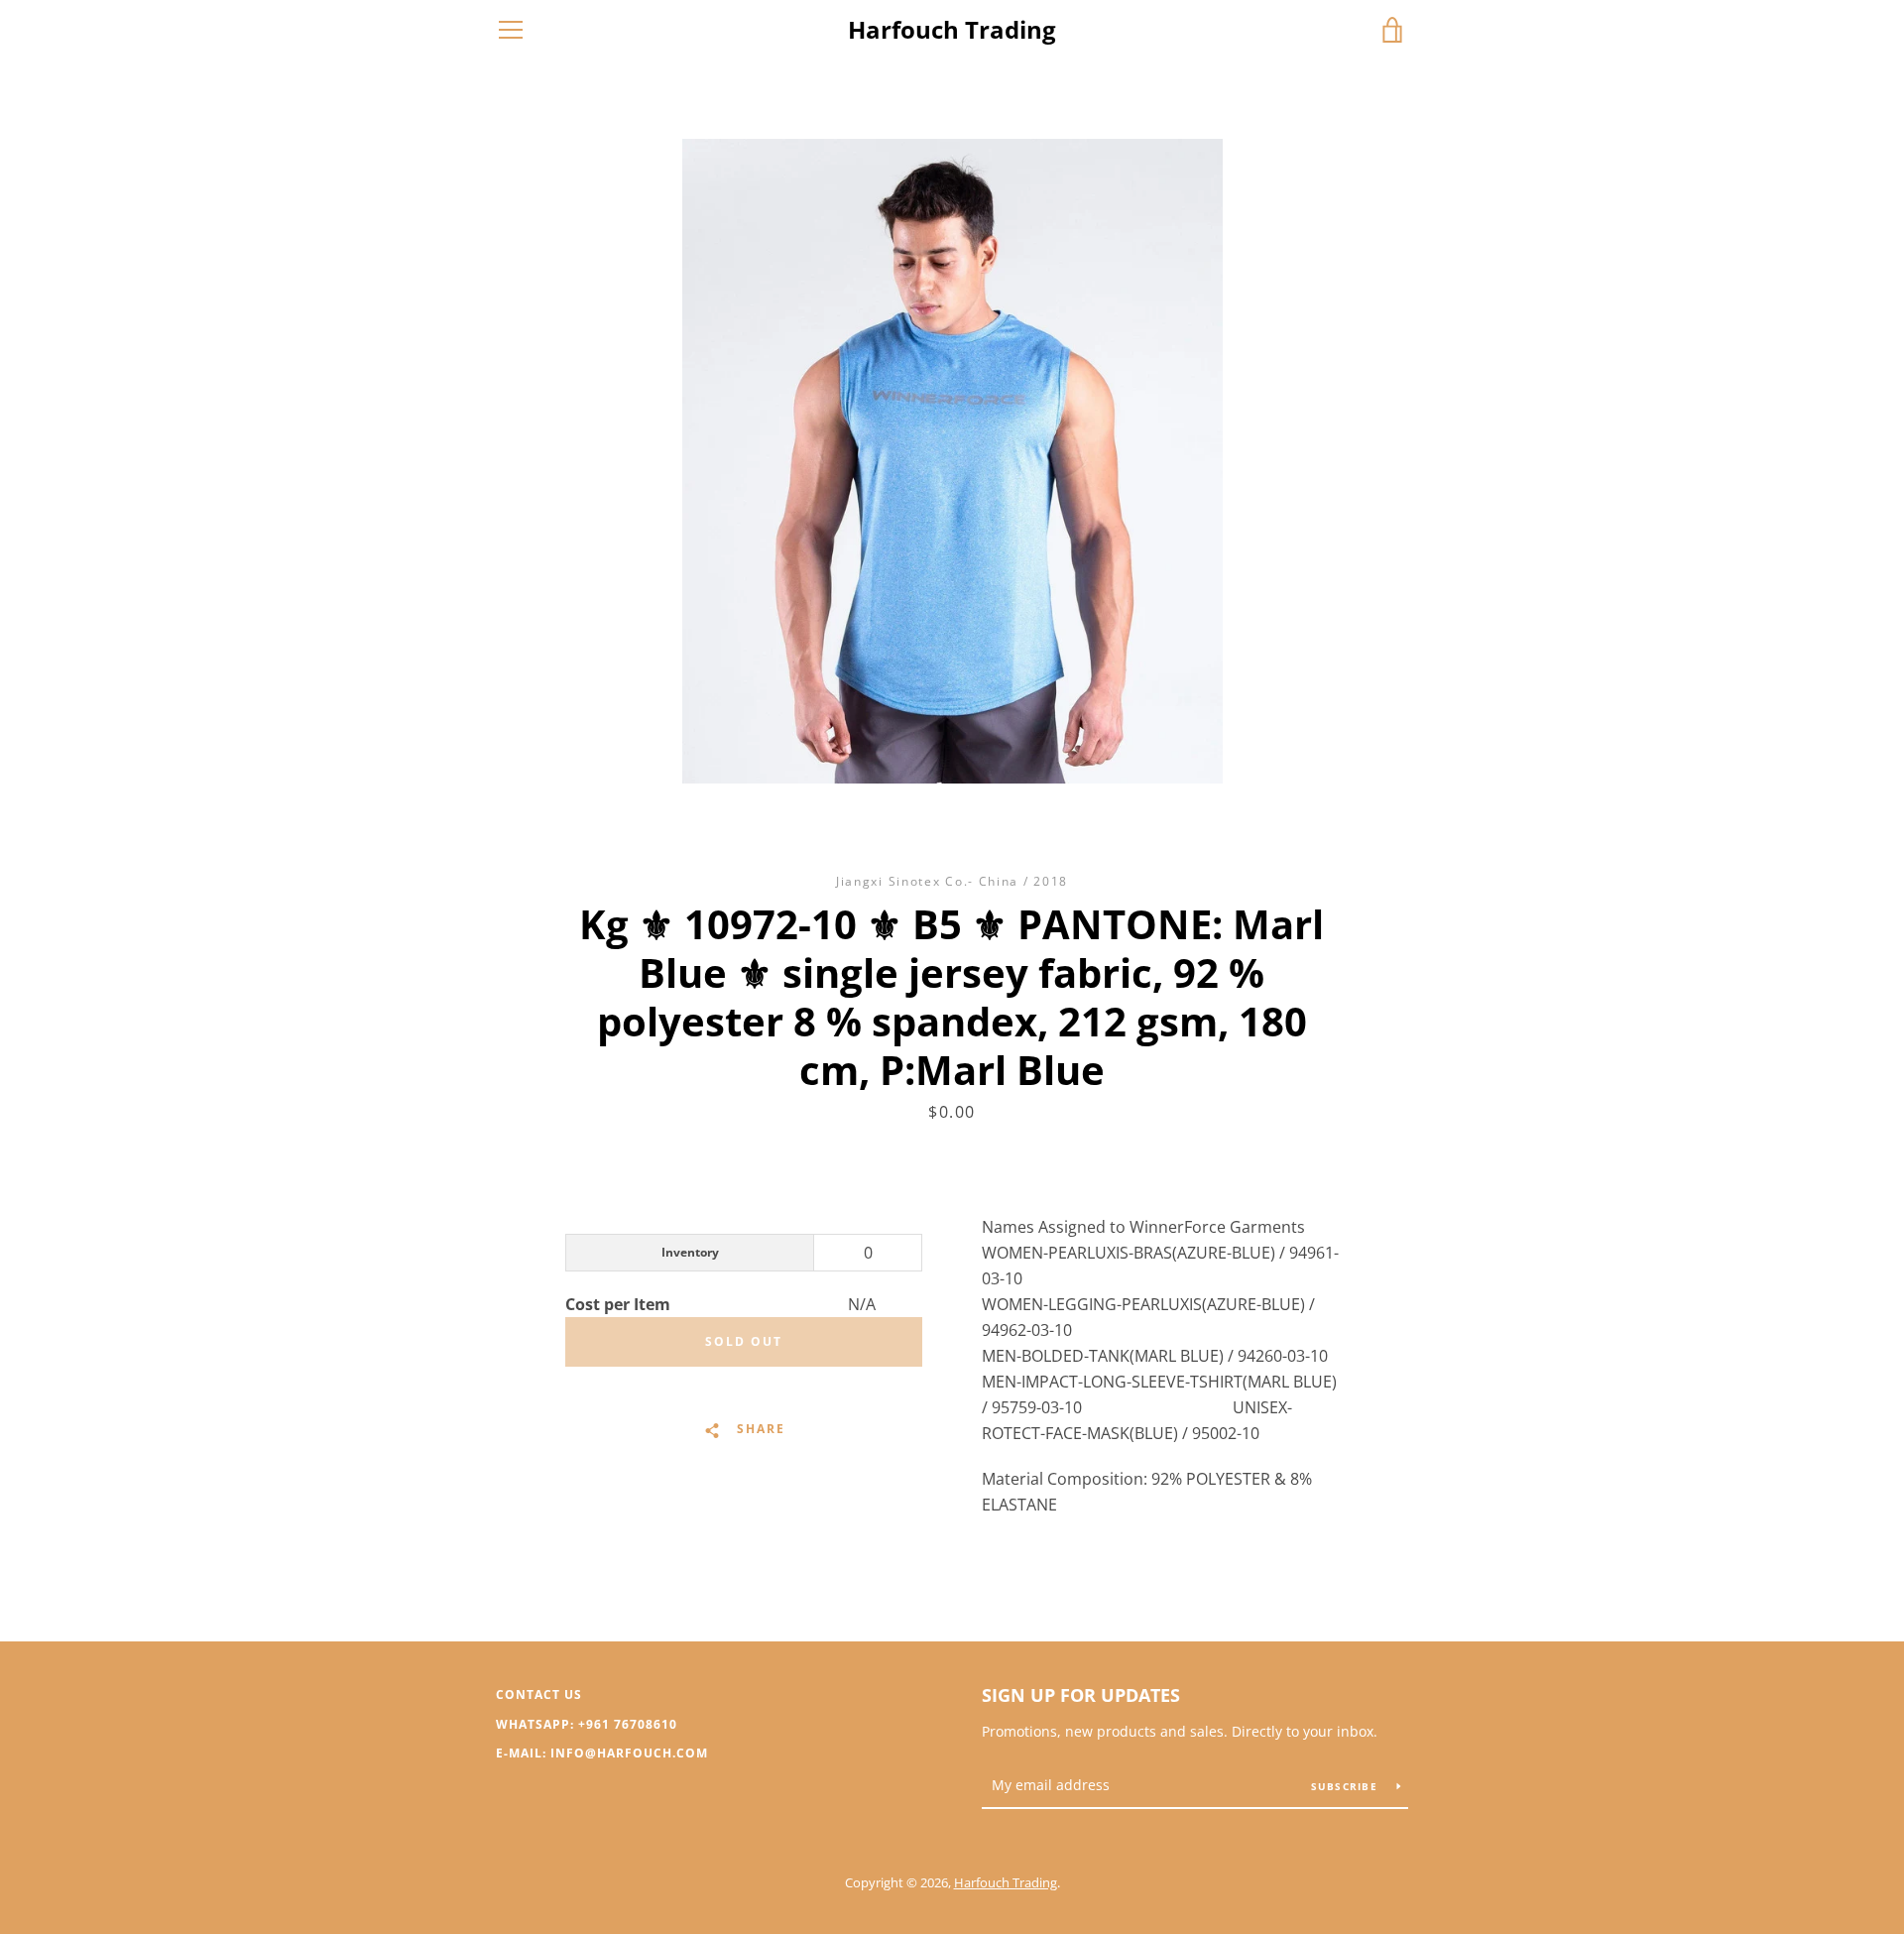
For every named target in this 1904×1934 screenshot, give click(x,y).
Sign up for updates (1081, 1695)
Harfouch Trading (952, 30)
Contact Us (539, 1694)
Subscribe (1347, 1786)
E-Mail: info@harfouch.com (602, 1753)
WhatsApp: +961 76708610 (587, 1724)
